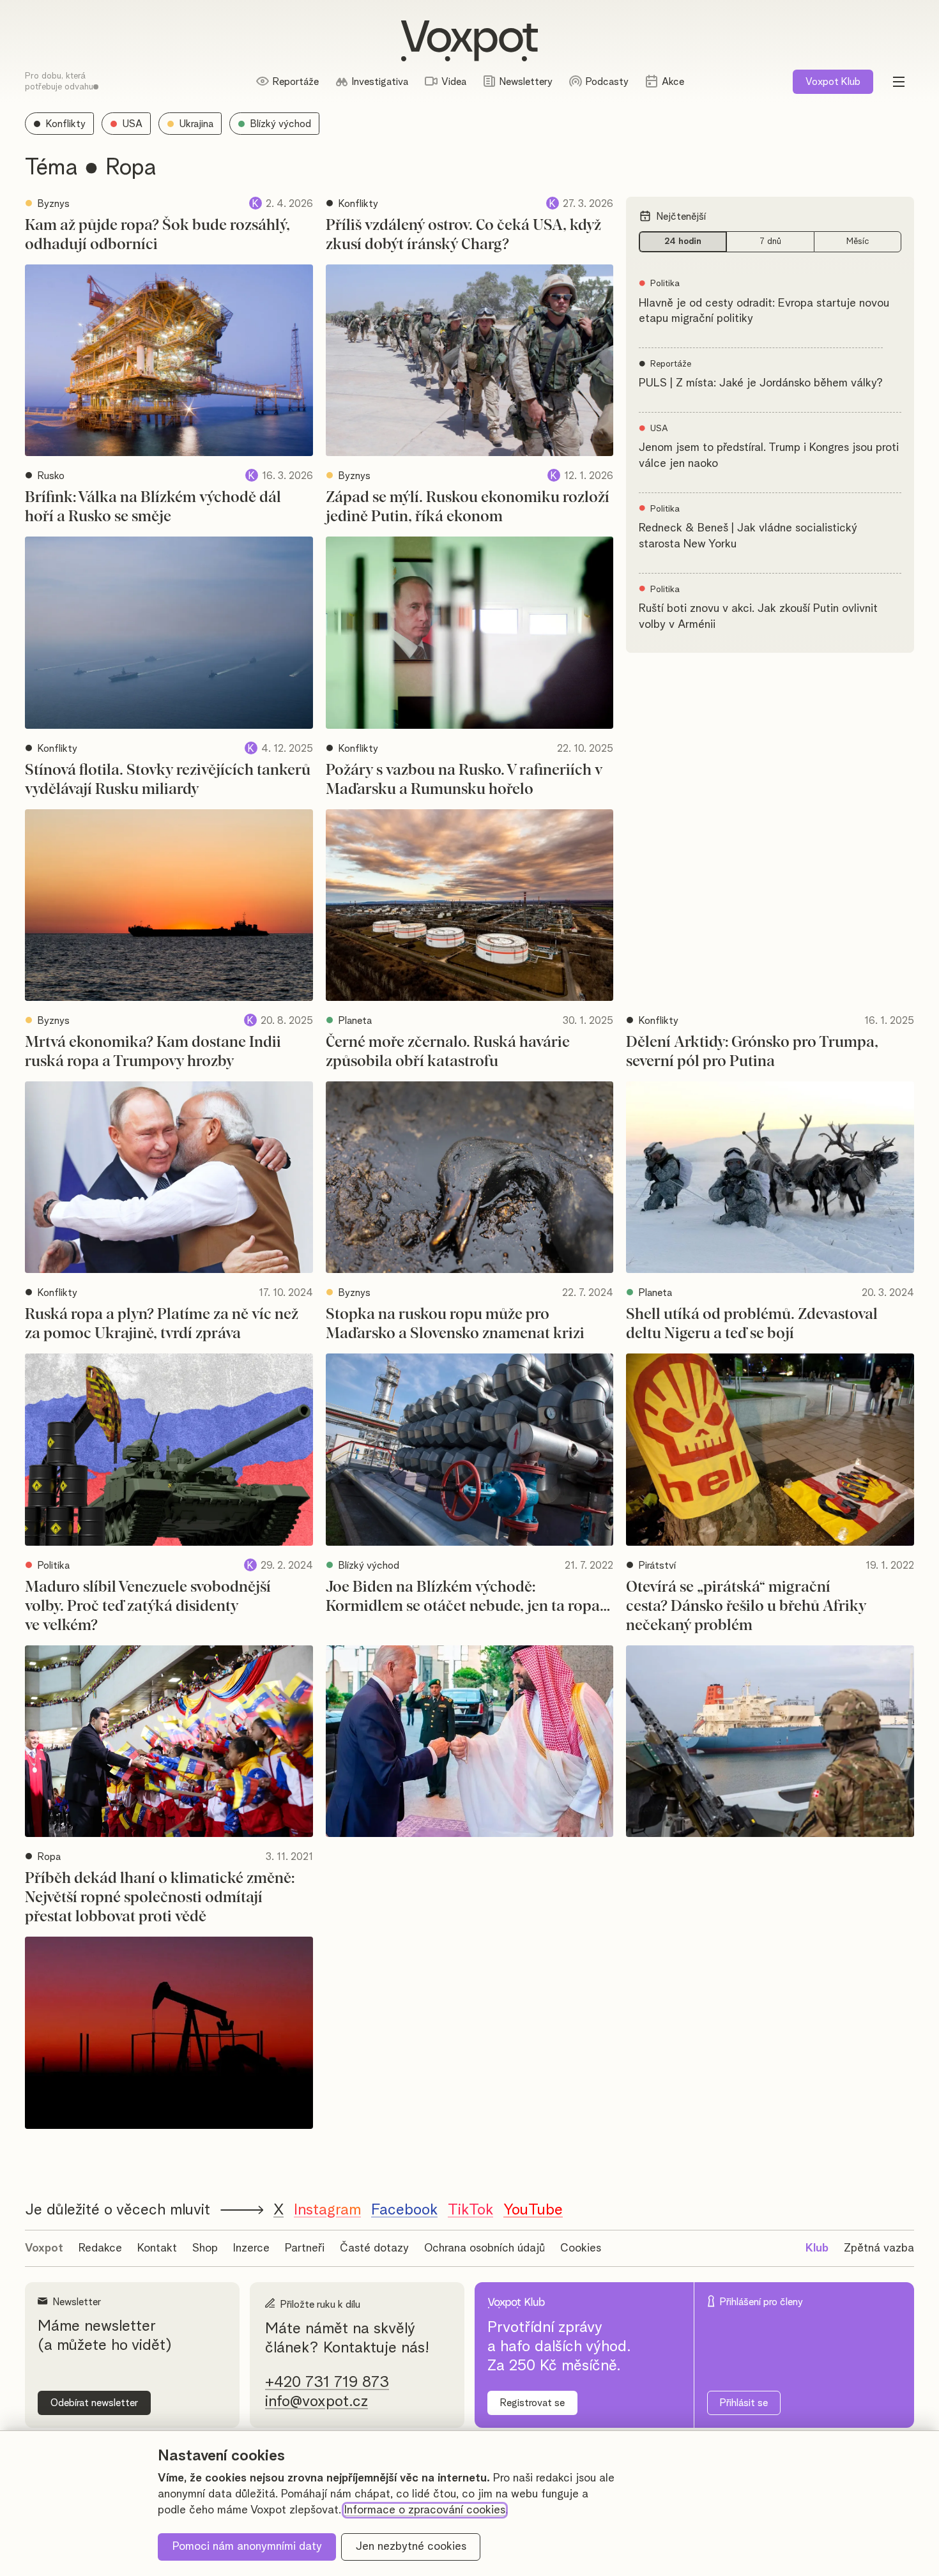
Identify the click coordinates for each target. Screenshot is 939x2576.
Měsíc (858, 241)
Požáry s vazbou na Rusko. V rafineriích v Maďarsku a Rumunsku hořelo (464, 780)
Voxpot (44, 2248)
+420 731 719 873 (327, 2382)
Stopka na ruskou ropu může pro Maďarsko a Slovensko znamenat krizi (455, 1324)
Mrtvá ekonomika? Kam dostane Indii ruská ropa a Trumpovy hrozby (153, 1052)
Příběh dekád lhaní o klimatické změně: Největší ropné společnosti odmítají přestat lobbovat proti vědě (160, 1898)
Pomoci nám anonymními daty (247, 2547)
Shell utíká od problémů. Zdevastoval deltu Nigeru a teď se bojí (752, 1324)
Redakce (100, 2248)
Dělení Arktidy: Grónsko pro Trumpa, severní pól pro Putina (752, 1052)
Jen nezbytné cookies (411, 2547)
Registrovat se (532, 2403)
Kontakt (157, 2248)
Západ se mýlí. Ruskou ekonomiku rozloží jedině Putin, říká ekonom (468, 507)
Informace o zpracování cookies (425, 2510)
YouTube (533, 2210)
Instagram (327, 2210)
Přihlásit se (744, 2403)
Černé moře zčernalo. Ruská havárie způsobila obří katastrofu (448, 1052)
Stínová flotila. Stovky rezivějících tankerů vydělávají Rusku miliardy (168, 780)
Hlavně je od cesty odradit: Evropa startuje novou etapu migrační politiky (764, 311)
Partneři (305, 2248)
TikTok (470, 2210)
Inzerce (251, 2248)
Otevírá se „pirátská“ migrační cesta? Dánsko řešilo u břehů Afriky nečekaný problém (746, 1606)
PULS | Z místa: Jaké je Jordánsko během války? (761, 383)
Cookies (581, 2248)
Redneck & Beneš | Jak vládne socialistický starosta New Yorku (748, 536)
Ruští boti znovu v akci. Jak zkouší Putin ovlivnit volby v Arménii (758, 617)
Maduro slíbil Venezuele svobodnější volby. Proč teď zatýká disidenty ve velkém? (148, 1606)
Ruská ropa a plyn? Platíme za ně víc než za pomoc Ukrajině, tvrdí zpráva (162, 1324)
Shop (205, 2248)
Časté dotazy (374, 2248)
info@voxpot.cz (317, 2402)
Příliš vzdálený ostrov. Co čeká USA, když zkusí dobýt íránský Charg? (463, 235)
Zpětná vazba (879, 2248)
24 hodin (683, 241)
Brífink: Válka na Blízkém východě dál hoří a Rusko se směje (153, 507)
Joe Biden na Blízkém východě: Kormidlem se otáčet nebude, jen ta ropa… (468, 1597)
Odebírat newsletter (94, 2403)
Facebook (404, 2210)
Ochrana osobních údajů (485, 2248)
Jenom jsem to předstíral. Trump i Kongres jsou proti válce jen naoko (769, 456)
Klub (833, 82)
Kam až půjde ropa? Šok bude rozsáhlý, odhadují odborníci (157, 235)
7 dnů (770, 241)
